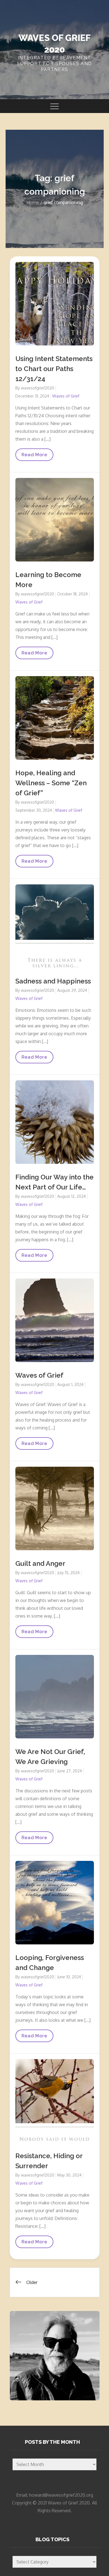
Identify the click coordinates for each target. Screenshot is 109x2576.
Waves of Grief (66, 396)
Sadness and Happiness (53, 981)
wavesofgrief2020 (38, 388)
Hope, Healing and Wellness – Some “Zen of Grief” (51, 783)
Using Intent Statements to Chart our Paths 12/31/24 (54, 369)
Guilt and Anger (40, 1563)
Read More (35, 456)
